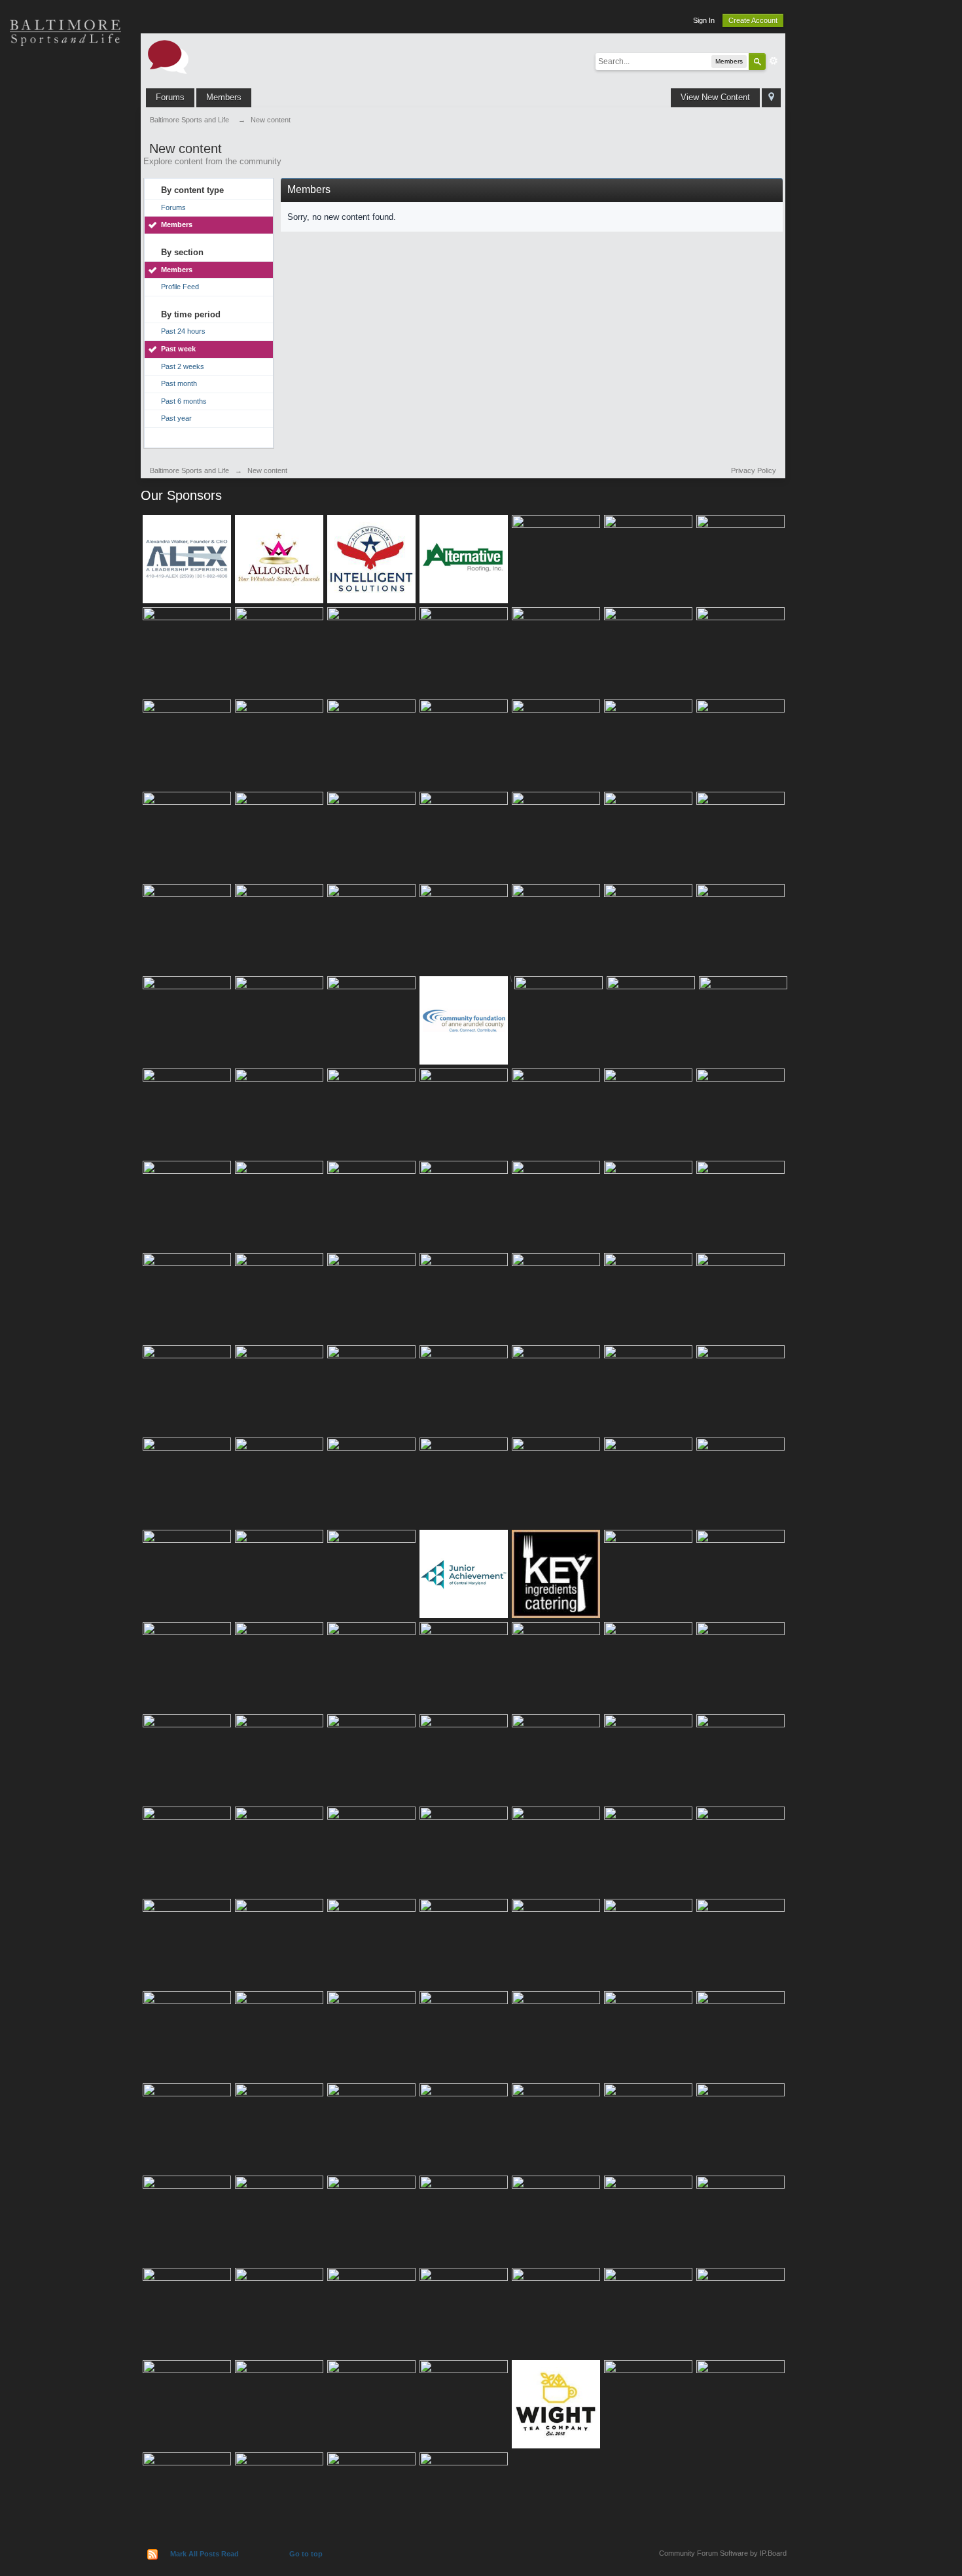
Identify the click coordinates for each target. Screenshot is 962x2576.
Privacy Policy (754, 470)
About (65, 308)
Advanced (774, 61)
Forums (170, 97)
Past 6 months (184, 401)
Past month (179, 383)
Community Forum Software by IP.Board (723, 2553)
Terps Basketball (65, 170)
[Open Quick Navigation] (771, 98)
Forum (65, 262)
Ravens (65, 124)
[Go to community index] (168, 56)
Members (224, 97)
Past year (176, 418)
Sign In (704, 20)
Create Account (753, 20)
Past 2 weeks (183, 366)
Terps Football (65, 216)
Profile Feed (180, 287)
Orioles (65, 79)
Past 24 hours (183, 331)
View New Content (715, 97)
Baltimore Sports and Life (189, 470)
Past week (178, 349)
